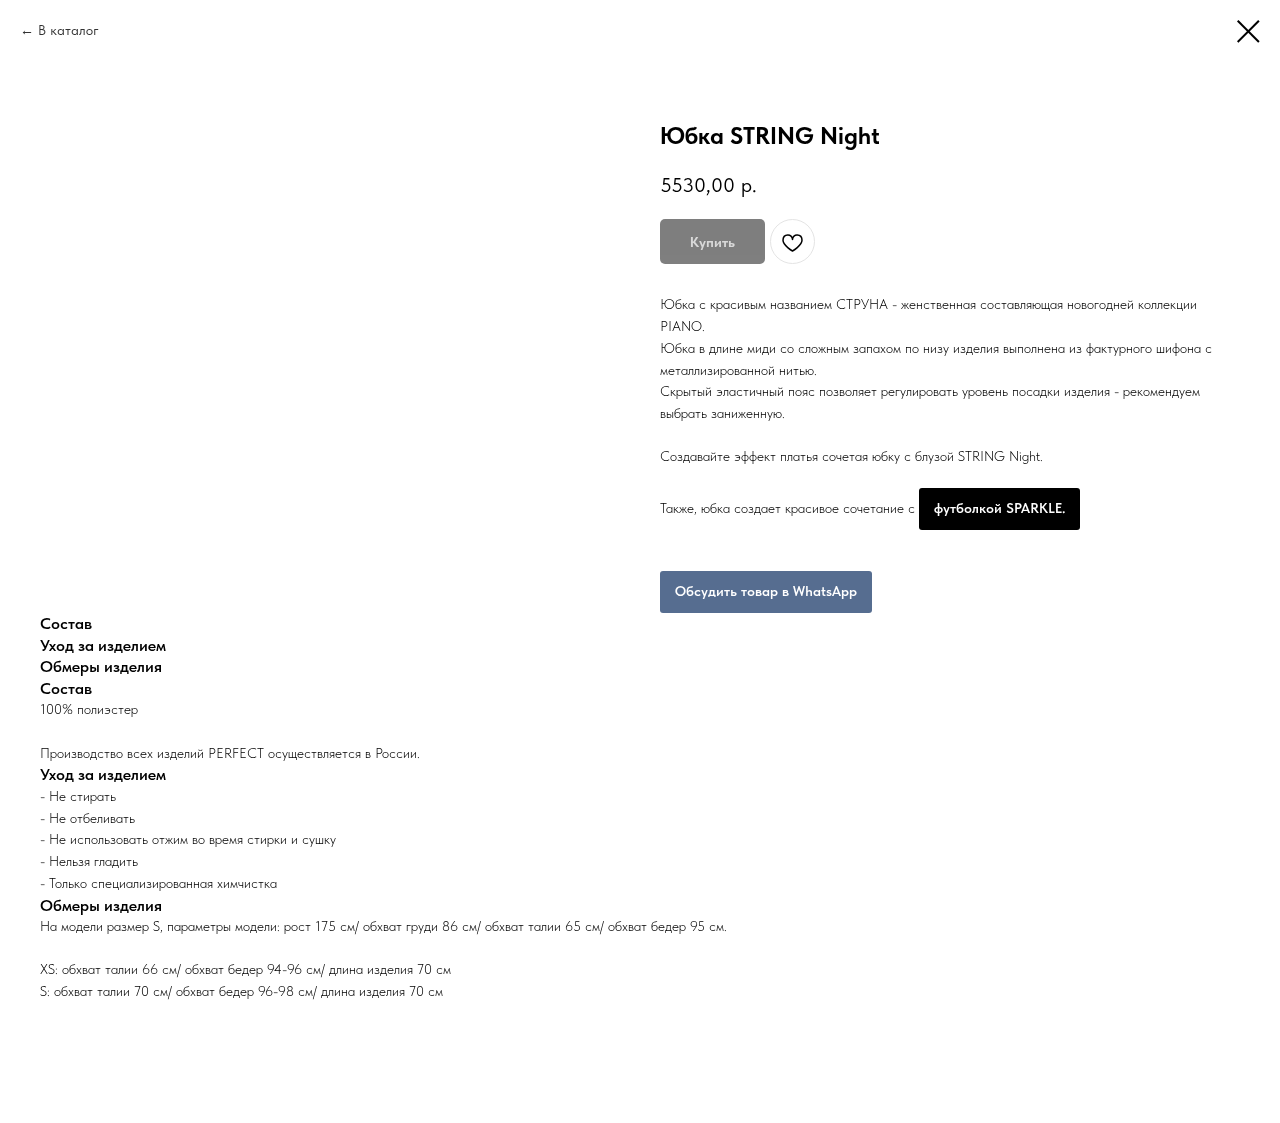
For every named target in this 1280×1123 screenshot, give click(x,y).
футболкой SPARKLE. (999, 508)
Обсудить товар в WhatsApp (766, 591)
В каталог (68, 30)
